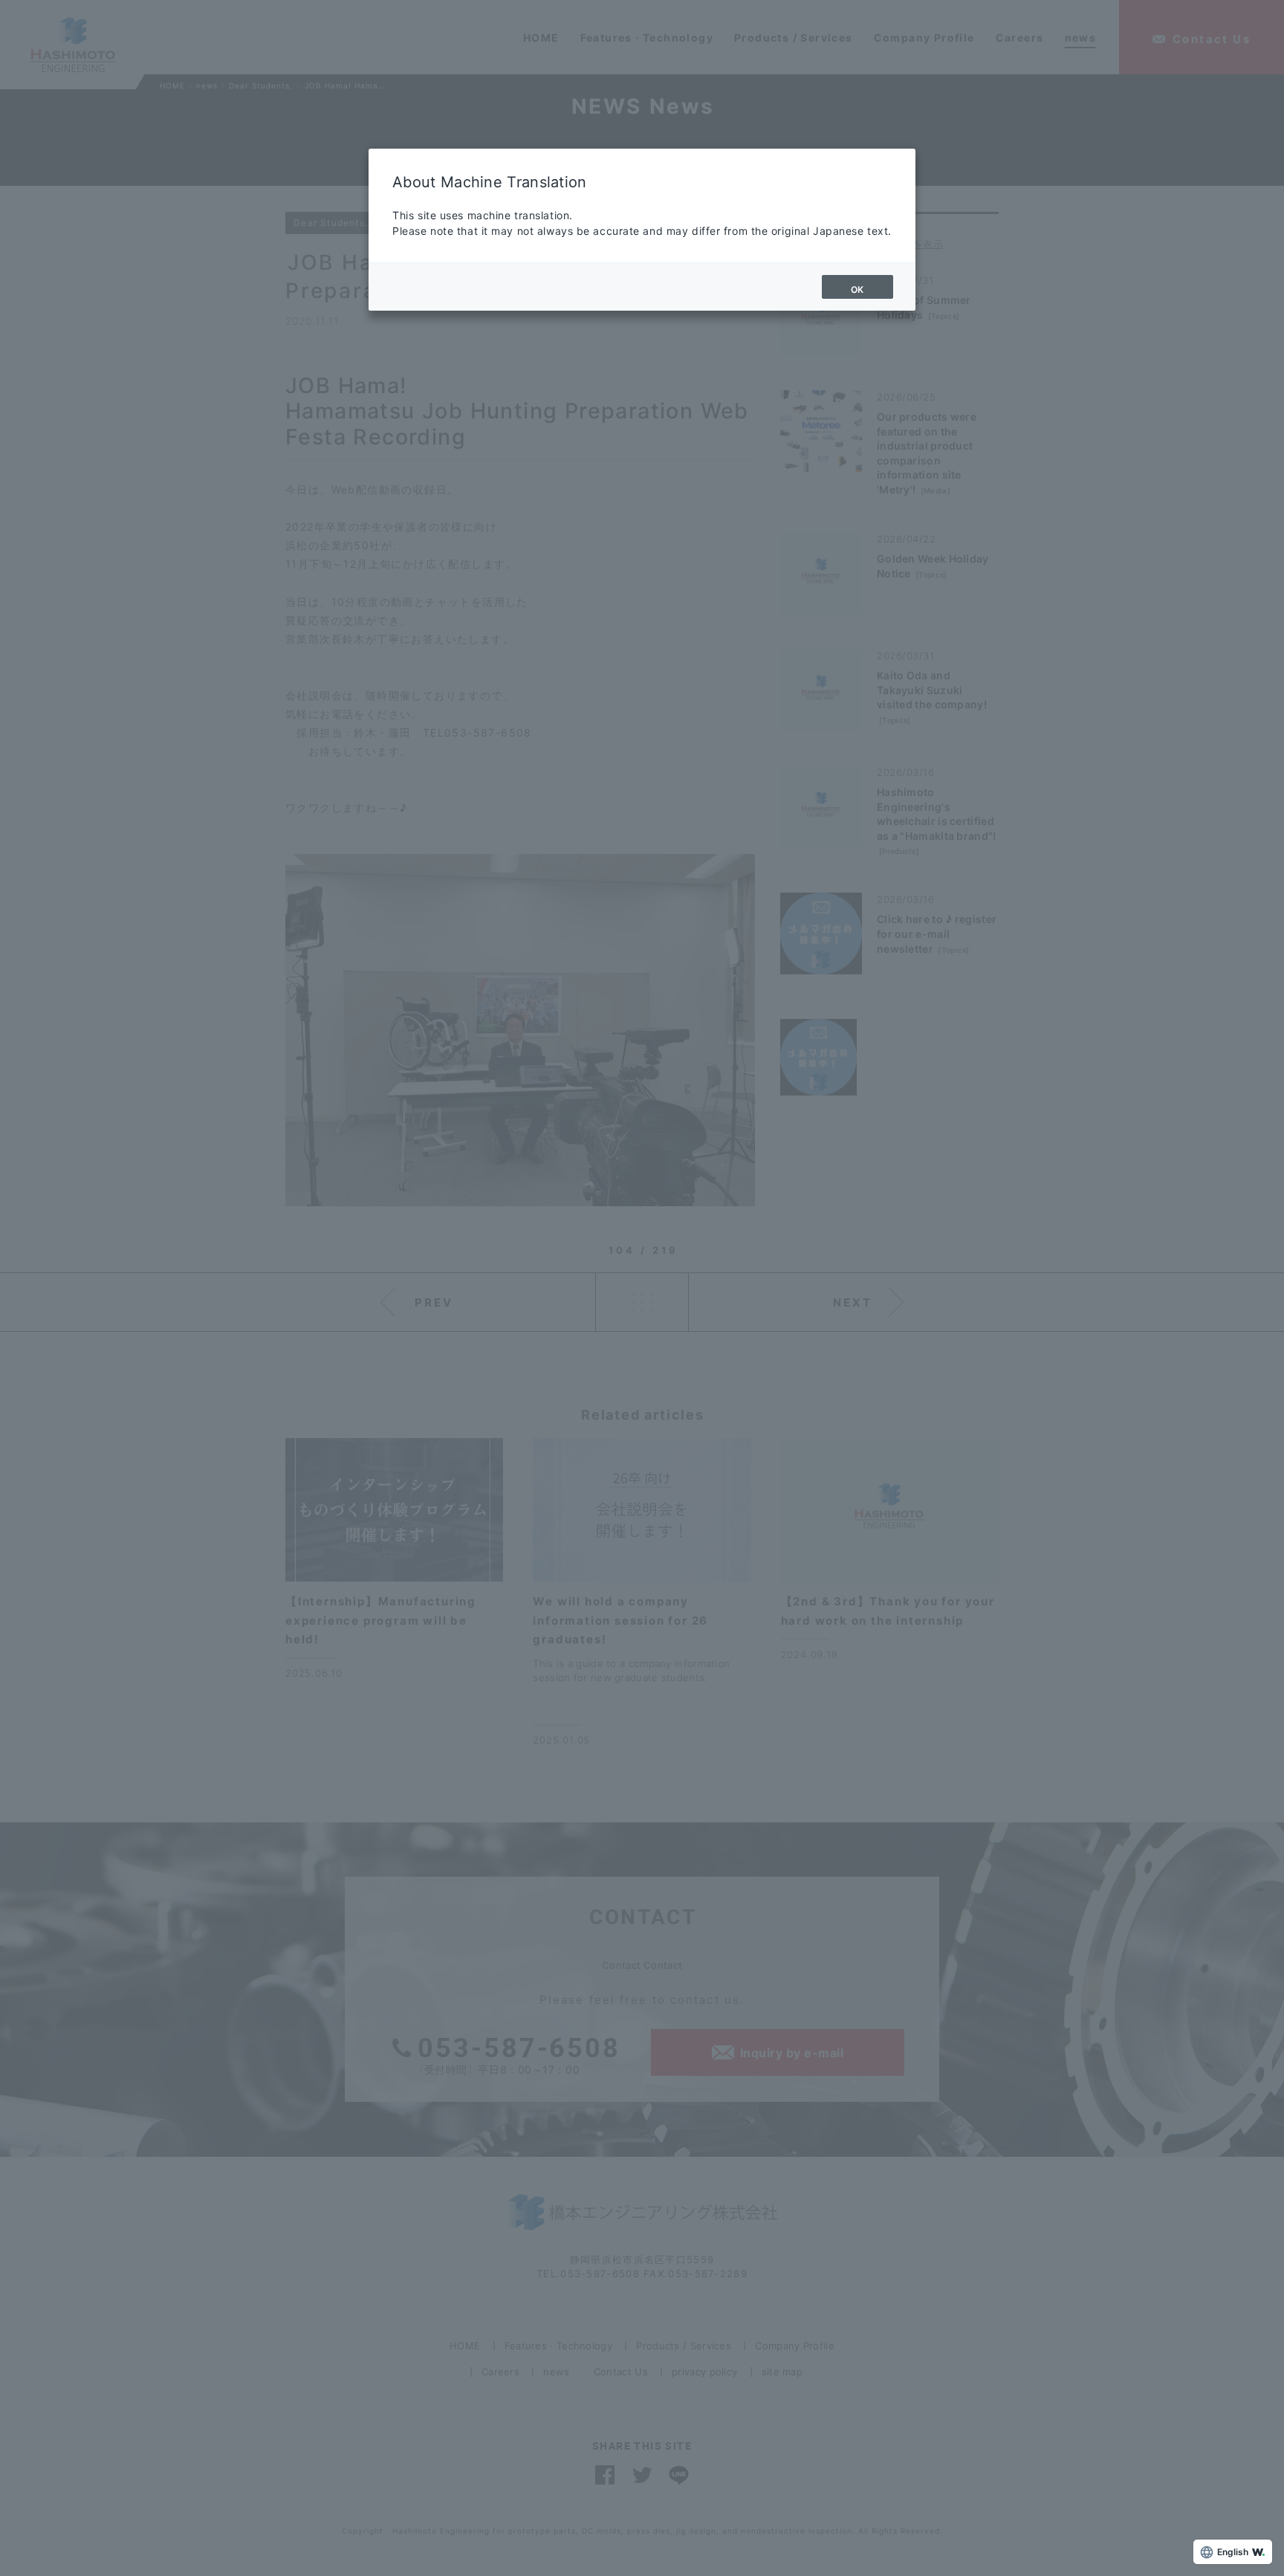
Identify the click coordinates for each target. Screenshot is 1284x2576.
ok (857, 289)
